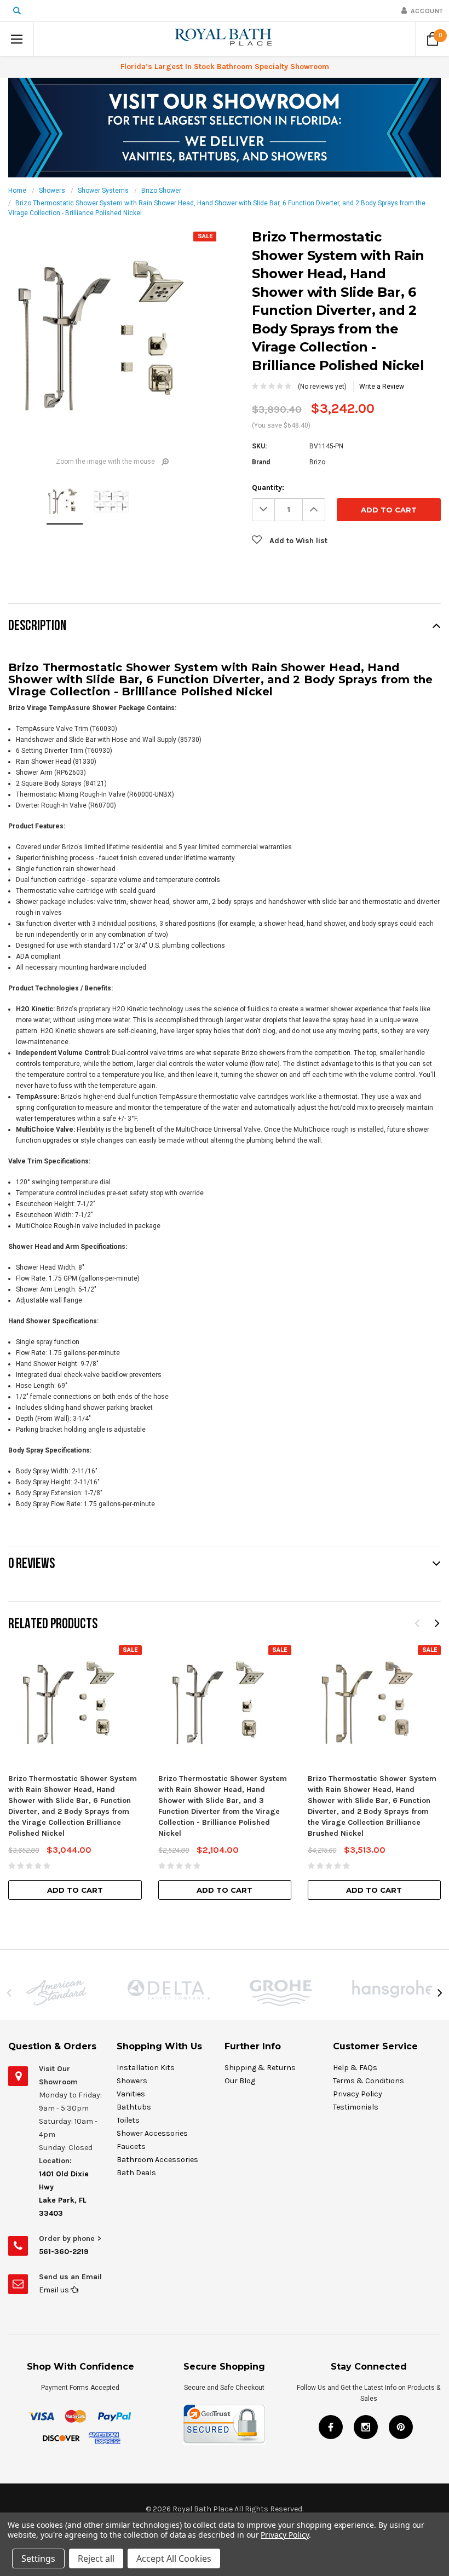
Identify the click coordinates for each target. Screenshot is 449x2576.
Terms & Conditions (369, 2081)
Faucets (131, 2146)
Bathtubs (134, 2107)
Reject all (96, 2558)
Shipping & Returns (260, 2068)
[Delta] (168, 1990)
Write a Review (382, 387)
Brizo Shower (161, 191)
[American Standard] (56, 1993)
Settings (38, 2558)
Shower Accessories (152, 2133)
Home (17, 191)
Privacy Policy (358, 2094)
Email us (55, 2290)
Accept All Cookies (174, 2558)
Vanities (131, 2094)
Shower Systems (103, 191)
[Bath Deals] (225, 127)
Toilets (128, 2120)
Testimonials (356, 2107)
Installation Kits (146, 2068)
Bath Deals (136, 2173)
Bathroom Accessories (157, 2160)
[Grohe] (281, 1993)
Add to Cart (75, 1890)
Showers (52, 191)
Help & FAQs (355, 2068)
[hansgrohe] (393, 1989)
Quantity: (268, 488)
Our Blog (240, 2081)
